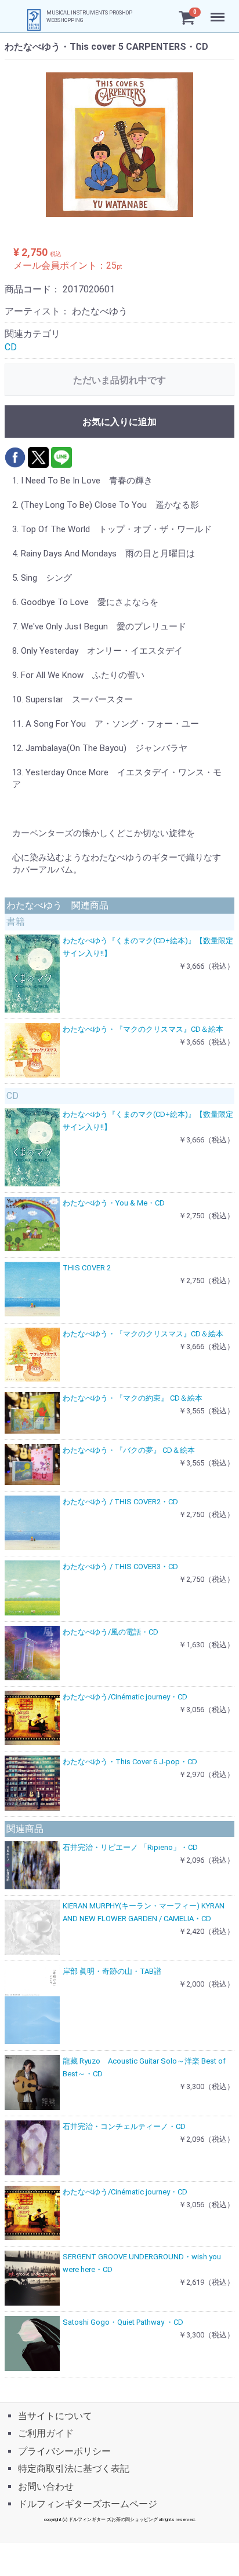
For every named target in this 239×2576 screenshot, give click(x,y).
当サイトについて (55, 2416)
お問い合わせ (46, 2486)
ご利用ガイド (46, 2433)
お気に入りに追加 (119, 422)
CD (11, 347)
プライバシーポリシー (64, 2451)
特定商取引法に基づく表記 (74, 2469)
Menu (219, 11)
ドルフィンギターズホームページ (88, 2504)
